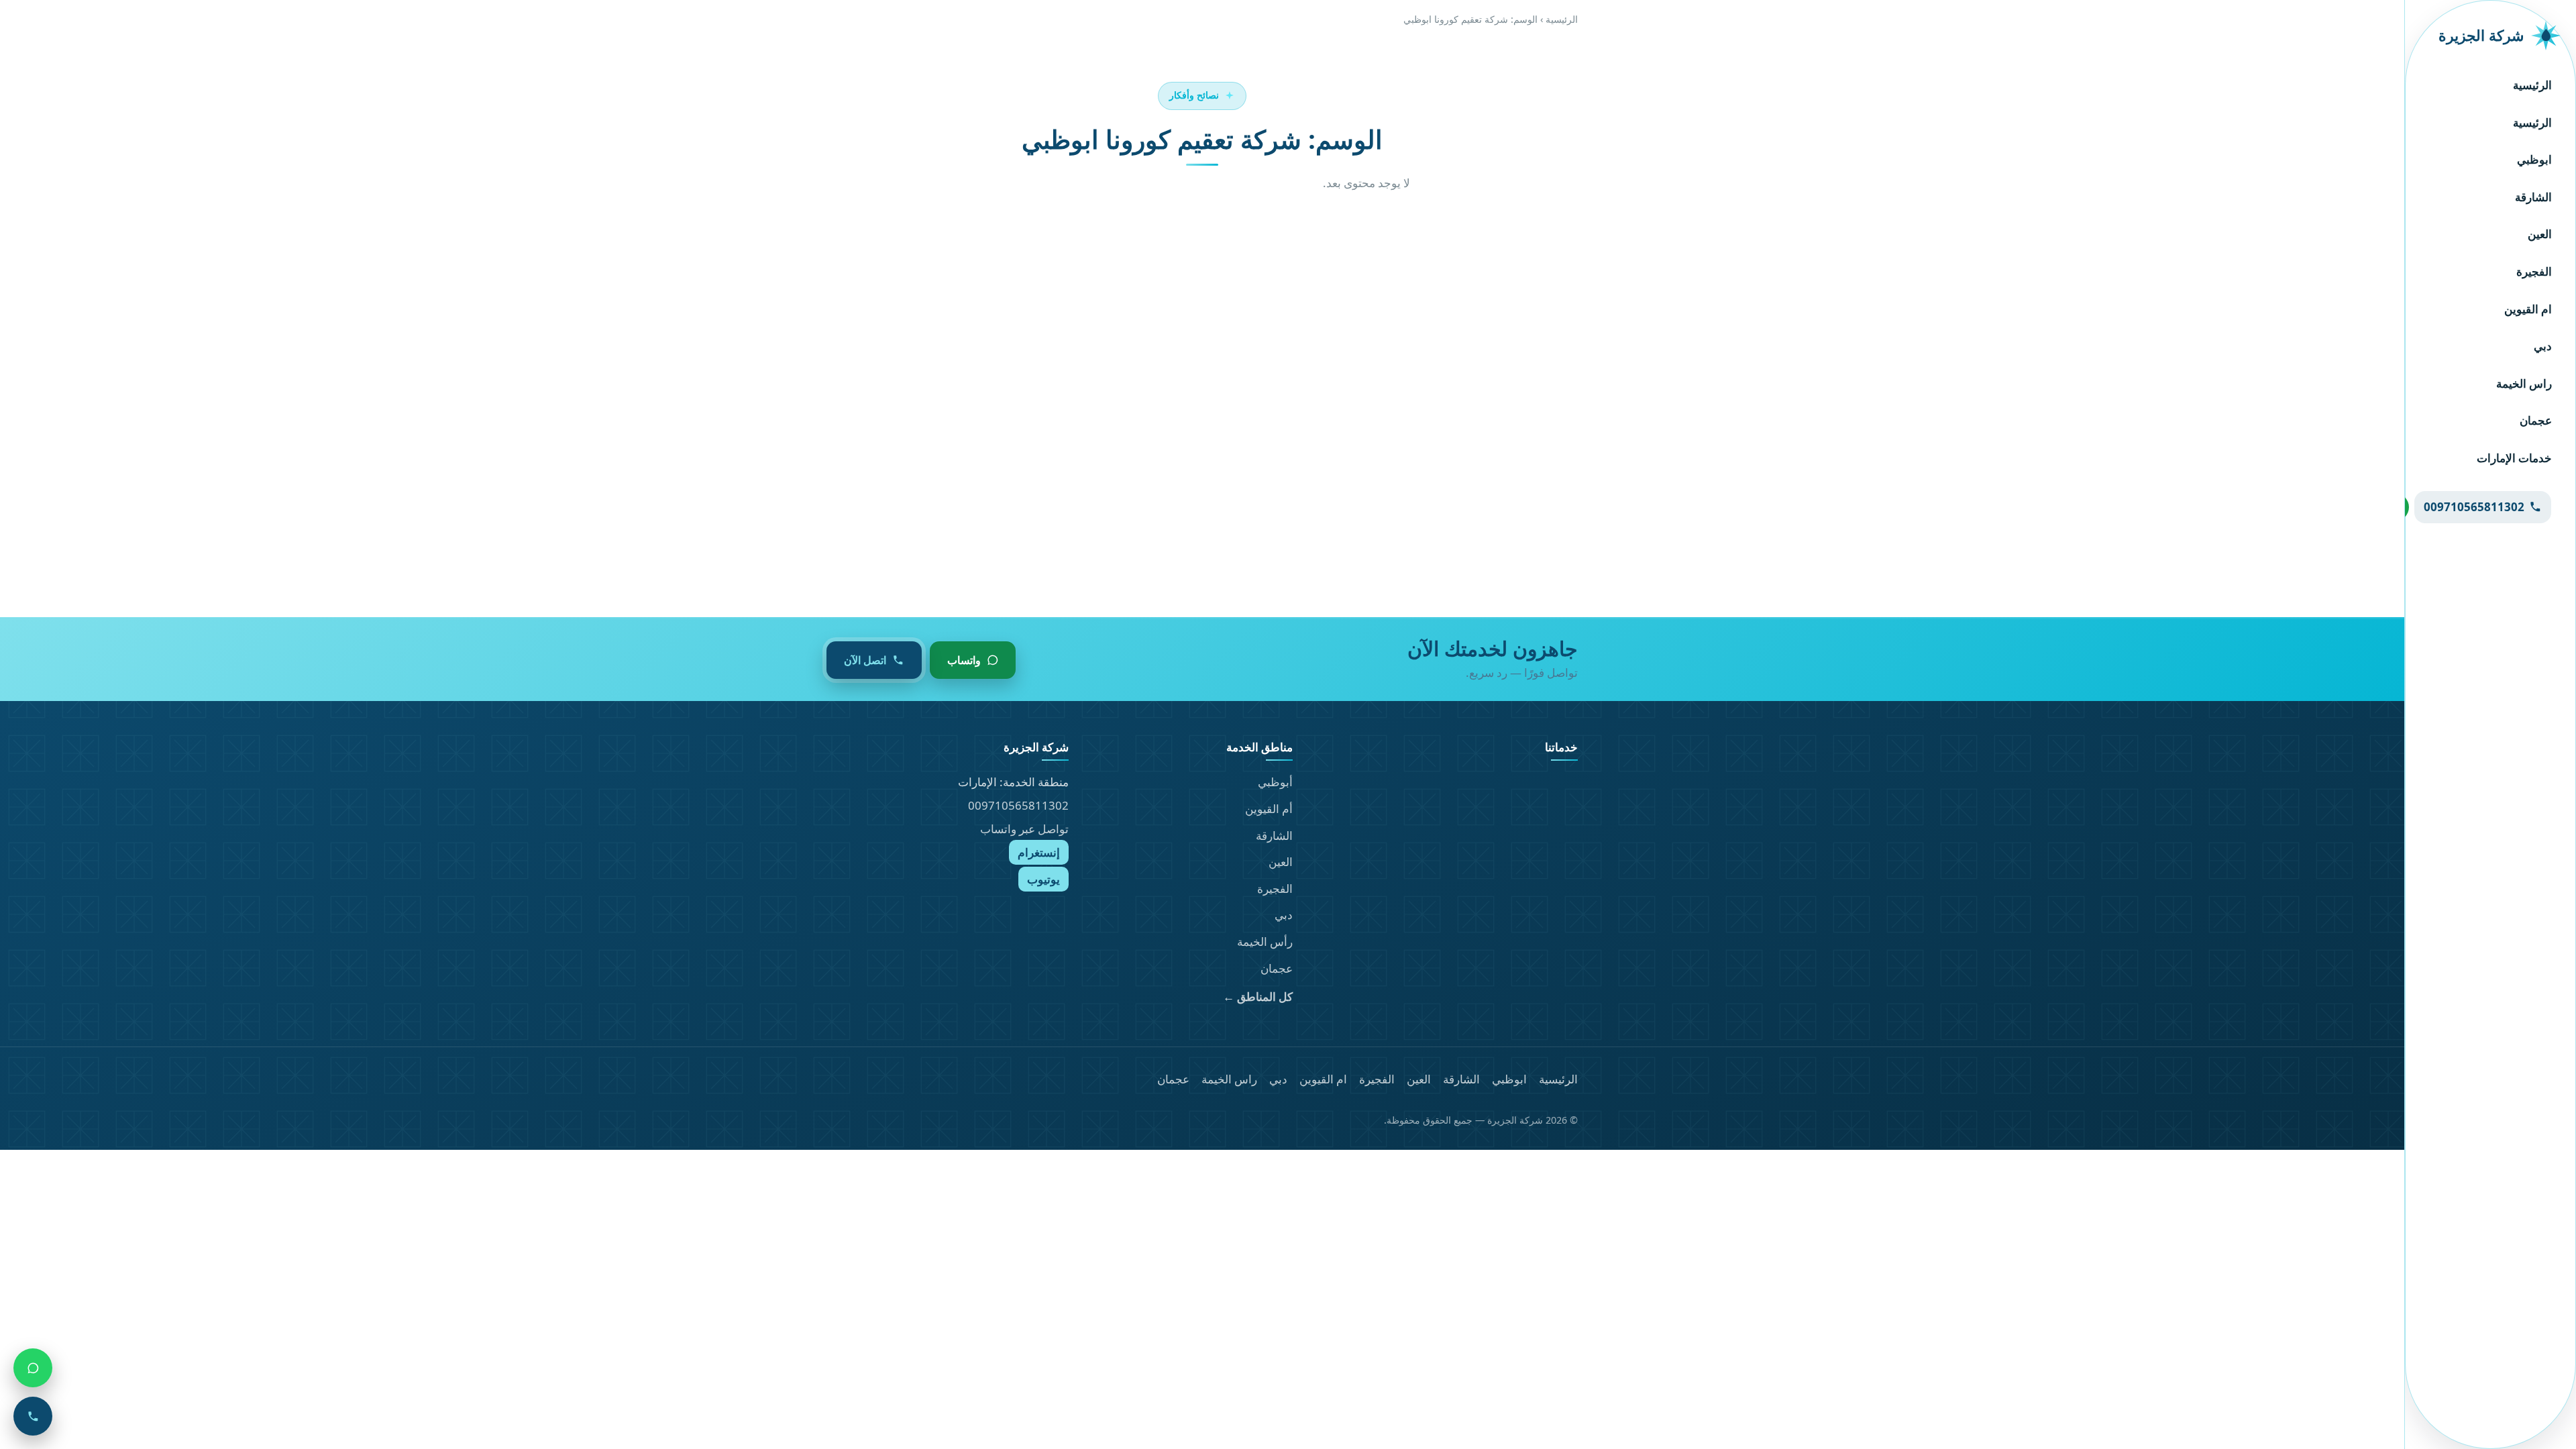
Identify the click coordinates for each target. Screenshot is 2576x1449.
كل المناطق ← (1258, 997)
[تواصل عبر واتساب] (33, 1368)
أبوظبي (1275, 782)
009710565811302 (1018, 805)
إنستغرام (1039, 852)
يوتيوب (1043, 879)
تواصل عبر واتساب (1024, 829)
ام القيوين (2528, 309)
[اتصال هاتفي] (33, 1416)
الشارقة (2533, 197)
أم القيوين (1269, 809)
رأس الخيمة (1265, 942)
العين (2540, 234)
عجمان (2536, 420)
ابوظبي (2534, 159)
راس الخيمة (2524, 383)
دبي (2543, 346)
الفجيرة (2534, 271)
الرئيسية (2532, 85)
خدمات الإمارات (2514, 458)
